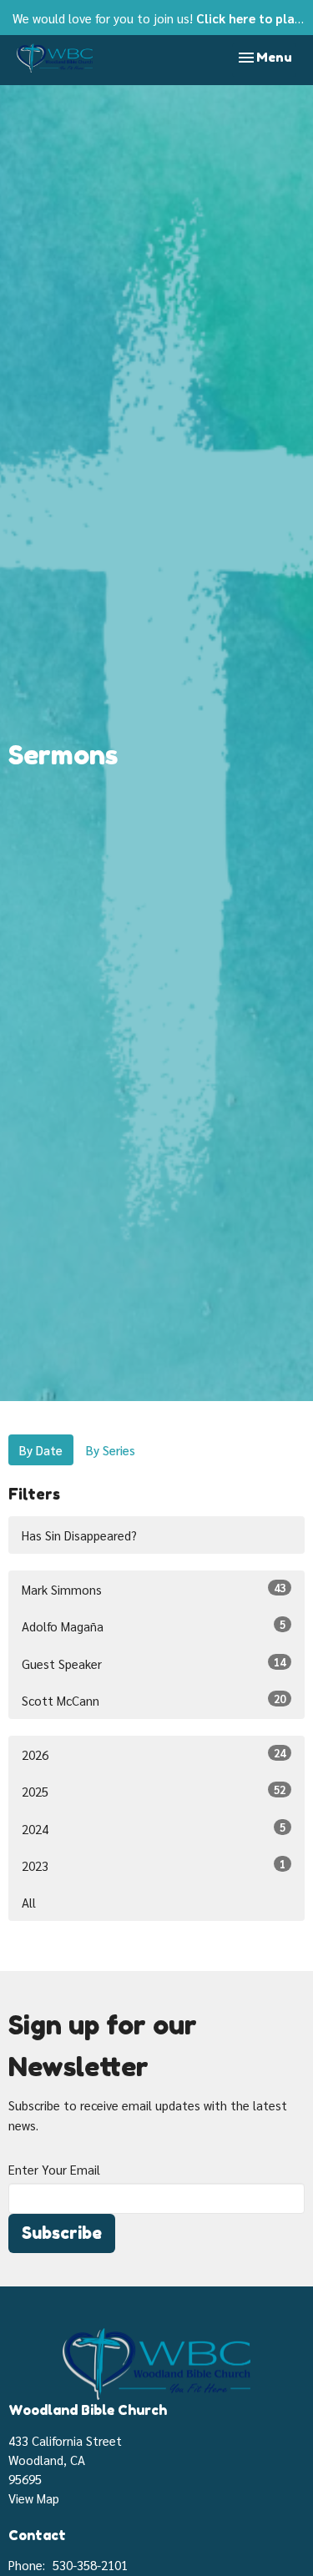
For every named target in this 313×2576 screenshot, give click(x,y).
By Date (41, 1450)
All (29, 1902)
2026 (154, 1754)
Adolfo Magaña (154, 1626)
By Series (111, 1450)
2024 (154, 1828)
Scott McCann (154, 1700)
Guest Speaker (154, 1663)
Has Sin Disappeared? (79, 1535)
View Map (34, 2498)
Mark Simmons (154, 1589)
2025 (154, 1791)
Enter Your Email (54, 2169)
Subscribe (62, 2233)
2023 (154, 1865)
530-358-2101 (90, 2565)
